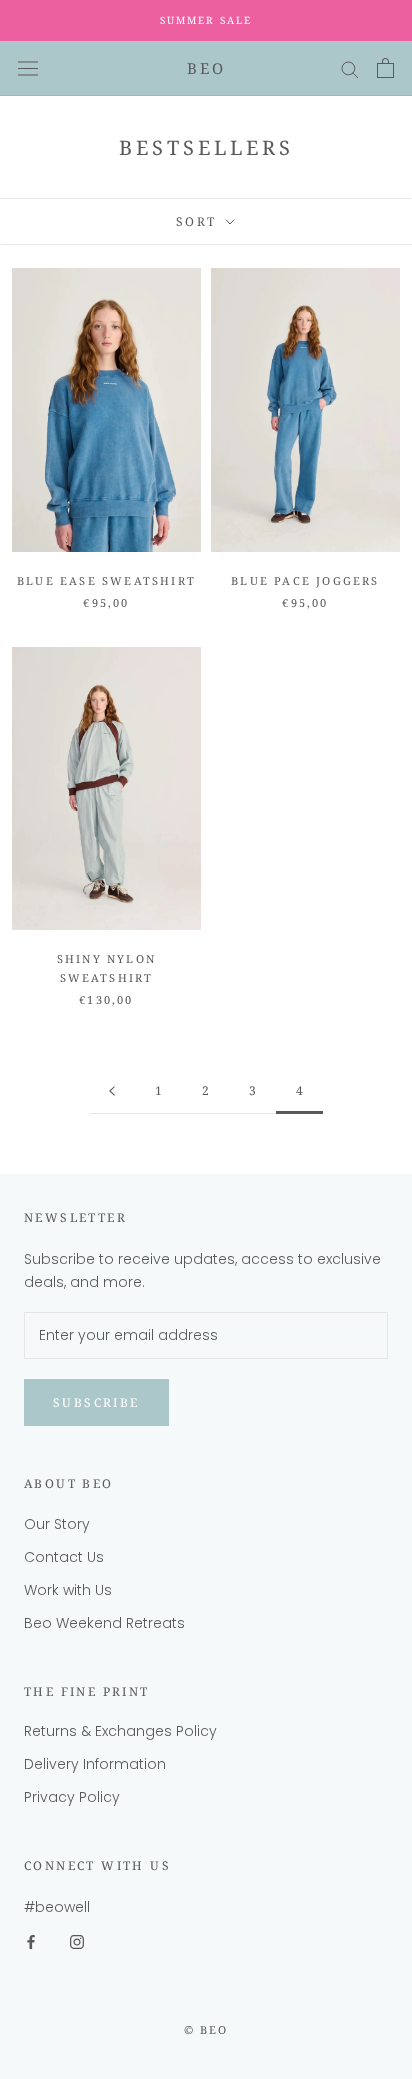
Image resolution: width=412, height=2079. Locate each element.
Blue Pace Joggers (305, 580)
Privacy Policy (72, 1797)
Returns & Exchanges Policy (120, 1731)
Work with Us (68, 1590)
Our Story (57, 1524)
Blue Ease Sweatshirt (106, 580)
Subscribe (96, 1402)
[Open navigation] (28, 68)
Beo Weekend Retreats (104, 1623)
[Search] (350, 68)
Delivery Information (95, 1764)
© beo (206, 2029)
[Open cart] (385, 68)
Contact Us (64, 1557)
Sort (199, 221)
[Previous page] (112, 1091)
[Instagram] (77, 1941)
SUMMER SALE (206, 20)
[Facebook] (31, 1941)
